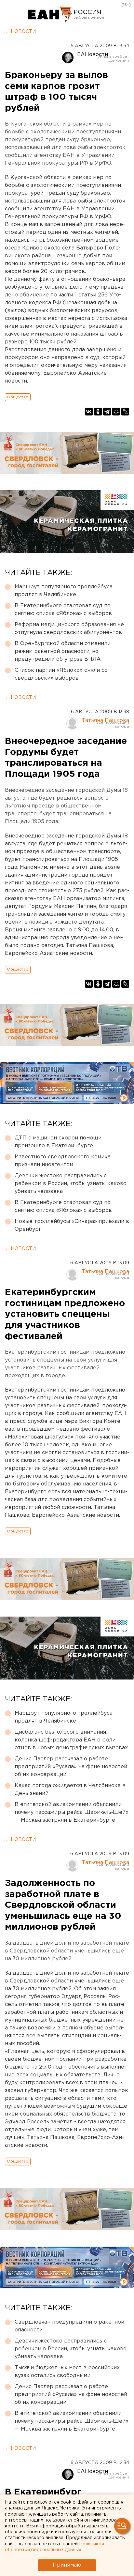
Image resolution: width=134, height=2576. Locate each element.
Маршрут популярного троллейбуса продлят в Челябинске (64, 591)
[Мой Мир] (116, 412)
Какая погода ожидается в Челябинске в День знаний (70, 1790)
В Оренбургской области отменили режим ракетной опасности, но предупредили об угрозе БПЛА (63, 651)
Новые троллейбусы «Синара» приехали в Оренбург (72, 1225)
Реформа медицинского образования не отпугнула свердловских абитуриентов (69, 629)
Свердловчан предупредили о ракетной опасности (69, 2326)
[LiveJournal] (125, 412)
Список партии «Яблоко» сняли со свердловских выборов (61, 674)
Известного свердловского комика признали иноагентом (63, 1161)
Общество (18, 397)
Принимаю (67, 2565)
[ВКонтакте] (89, 412)
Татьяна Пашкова (105, 721)
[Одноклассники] (98, 412)
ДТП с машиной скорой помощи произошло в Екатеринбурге (58, 1142)
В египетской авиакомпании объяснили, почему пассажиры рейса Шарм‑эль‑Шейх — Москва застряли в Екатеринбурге (72, 1812)
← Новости (20, 32)
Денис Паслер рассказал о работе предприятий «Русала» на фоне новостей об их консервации (71, 1767)
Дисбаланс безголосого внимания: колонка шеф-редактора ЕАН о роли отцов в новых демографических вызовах (71, 1740)
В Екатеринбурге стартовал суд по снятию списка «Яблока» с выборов (63, 610)
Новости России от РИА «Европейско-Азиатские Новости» (50, 15)
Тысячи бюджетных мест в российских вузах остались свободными (67, 2372)
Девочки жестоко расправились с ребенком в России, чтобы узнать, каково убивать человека (71, 1184)
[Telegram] (107, 412)
